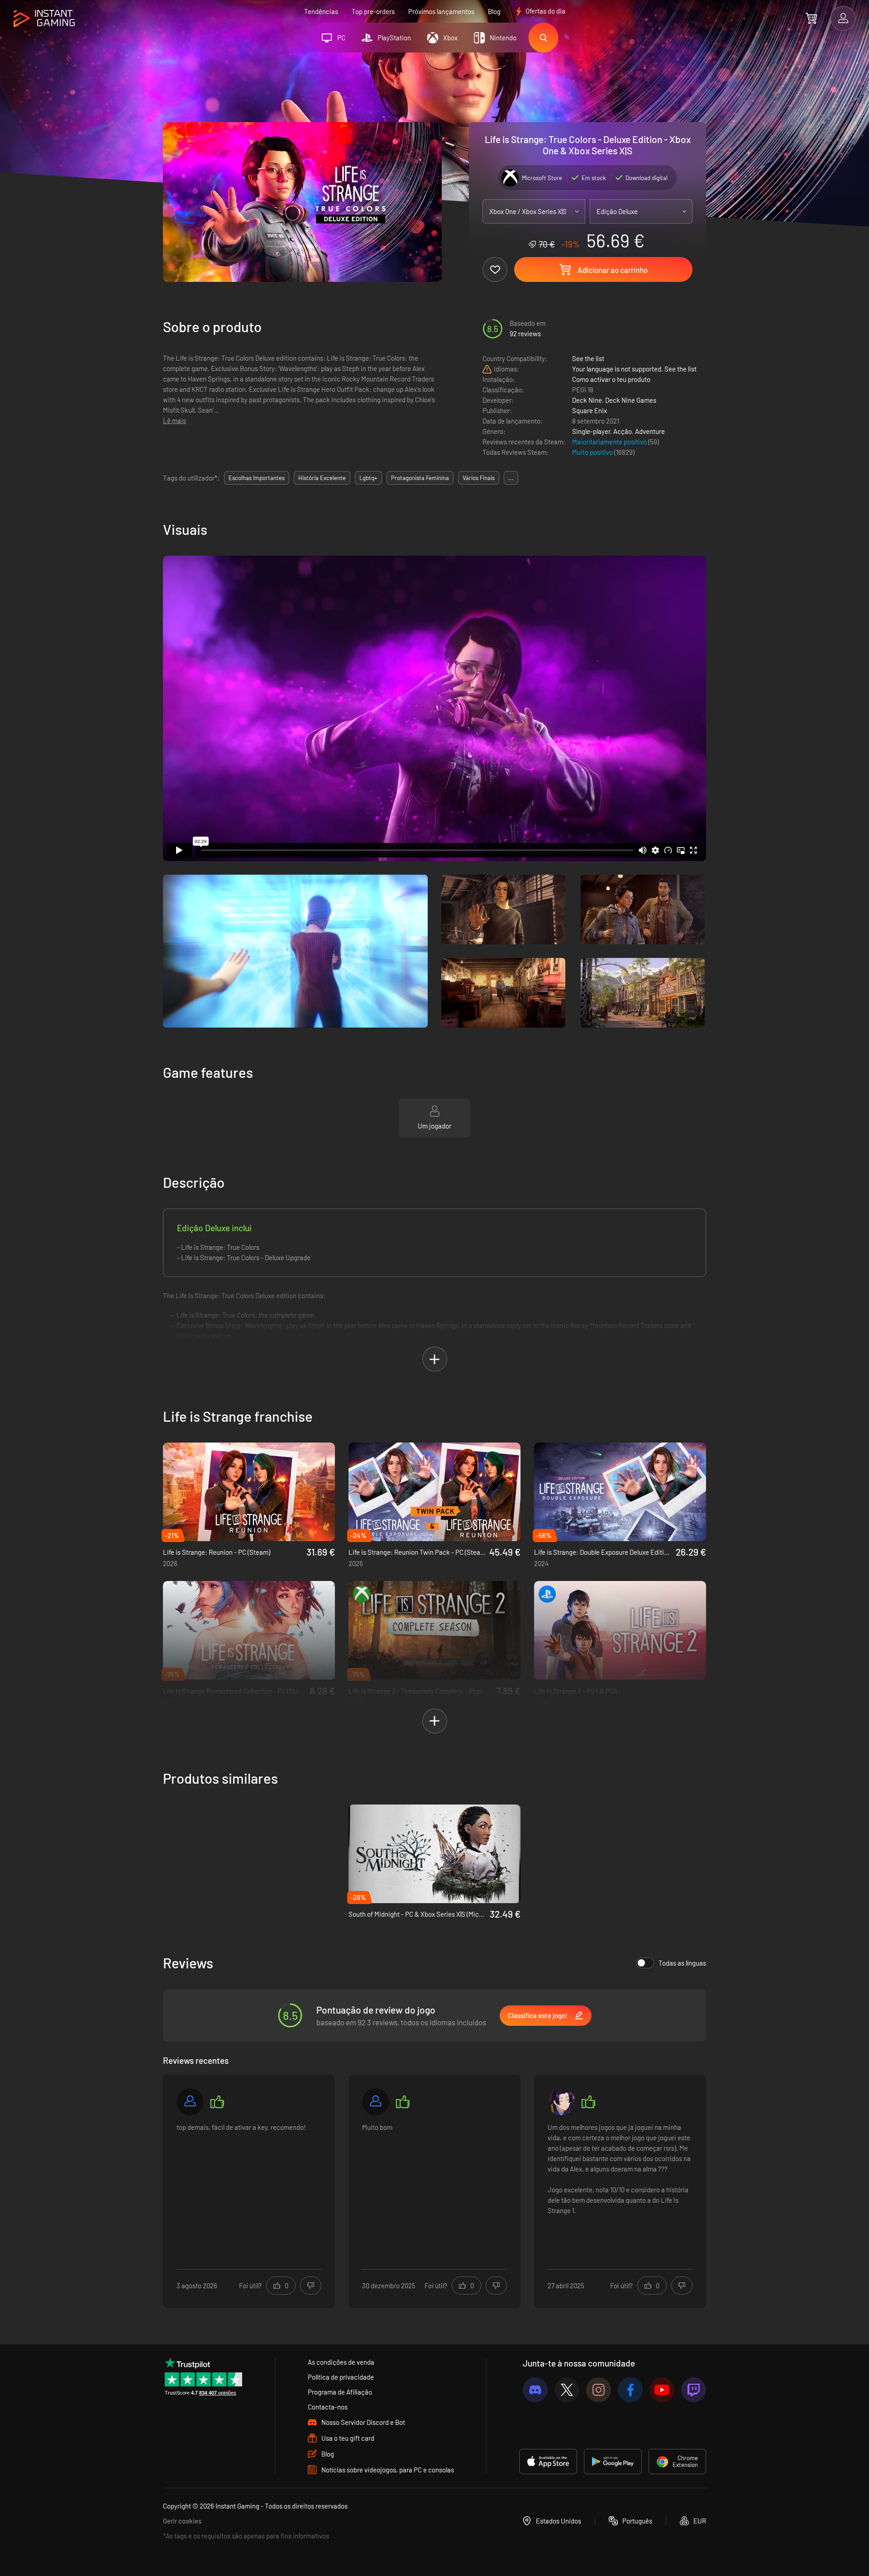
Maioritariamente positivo (610, 442)
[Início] (44, 19)
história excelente (322, 478)
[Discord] (535, 2390)
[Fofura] (561, 2102)
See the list (588, 358)
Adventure (650, 431)
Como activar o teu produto (611, 379)
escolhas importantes (257, 478)
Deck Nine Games (631, 400)
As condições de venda (341, 2362)
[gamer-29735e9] (190, 2102)
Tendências (321, 11)
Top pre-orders (373, 11)
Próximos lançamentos (441, 11)
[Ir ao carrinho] (811, 18)
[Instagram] (599, 2390)
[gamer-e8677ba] (376, 2102)
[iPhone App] (548, 2462)
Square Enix (590, 410)
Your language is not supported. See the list (634, 369)
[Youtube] (662, 2390)
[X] (567, 2390)
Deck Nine (587, 400)
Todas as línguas (682, 1963)
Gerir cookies (182, 2521)
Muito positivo (593, 452)
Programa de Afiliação (340, 2392)
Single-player (591, 431)
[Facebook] (630, 2390)
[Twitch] (694, 2390)
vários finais (479, 478)
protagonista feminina (420, 478)
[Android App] (613, 2462)
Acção (623, 431)
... (511, 478)
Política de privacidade (341, 2377)
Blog (494, 11)
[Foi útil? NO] (311, 2286)
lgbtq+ (368, 478)
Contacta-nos (328, 2407)
